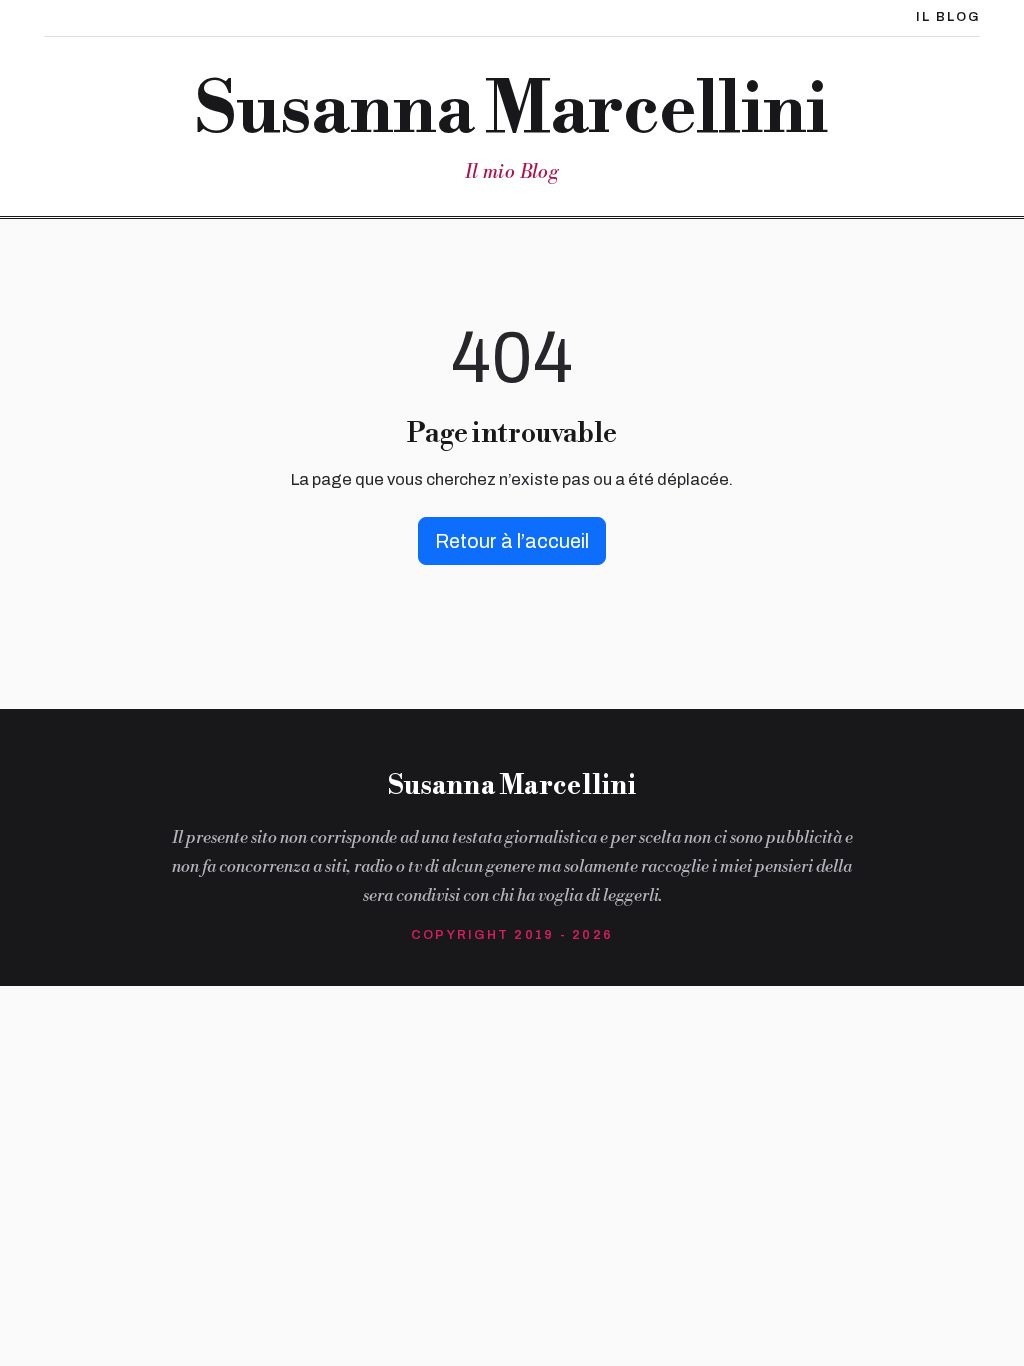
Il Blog (948, 17)
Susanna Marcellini (511, 111)
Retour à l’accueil (512, 541)
